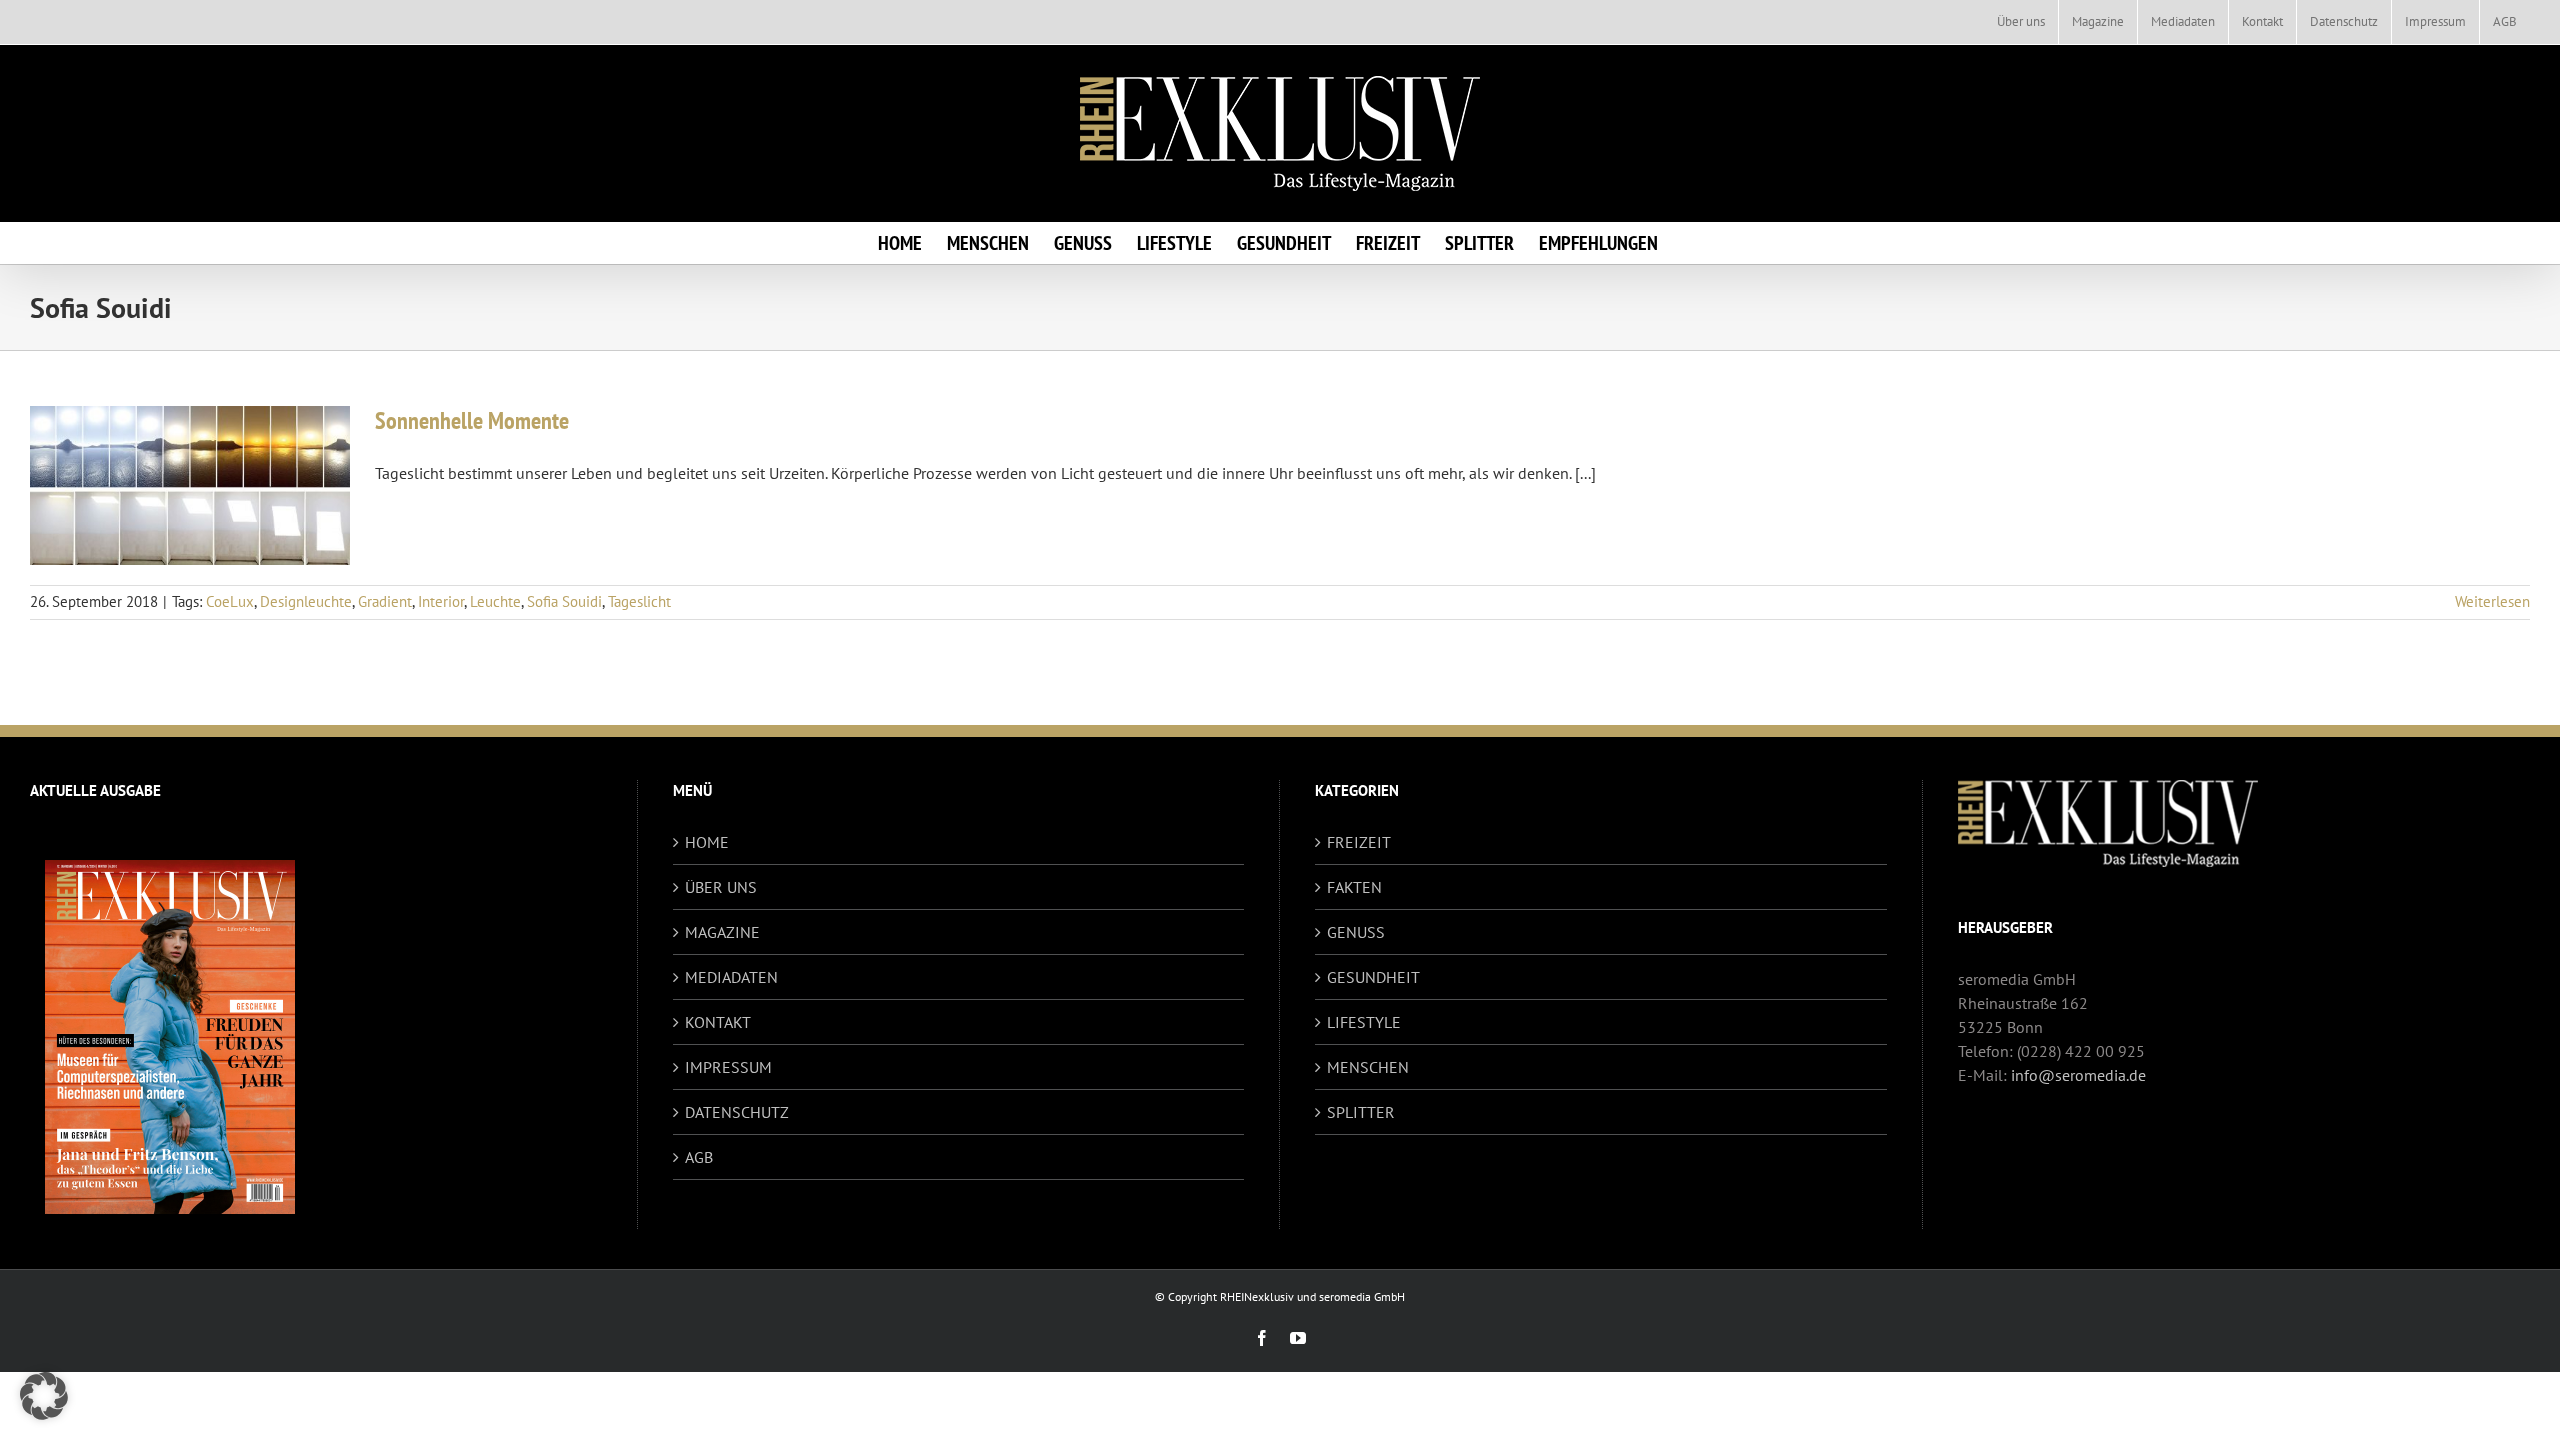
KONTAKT (718, 1022)
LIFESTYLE (1364, 1022)
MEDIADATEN (731, 977)
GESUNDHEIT (1373, 977)
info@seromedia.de (2078, 1075)
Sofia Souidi (564, 601)
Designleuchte (306, 601)
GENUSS (1356, 932)
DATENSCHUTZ (737, 1112)
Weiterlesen (2492, 601)
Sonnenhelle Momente (472, 420)
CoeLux (230, 601)
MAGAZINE (722, 932)
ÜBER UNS (721, 887)
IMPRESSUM (728, 1067)
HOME (707, 842)
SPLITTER (1361, 1112)
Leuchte (495, 601)
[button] (44, 1396)
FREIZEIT (1359, 842)
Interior (441, 601)
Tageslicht (639, 601)
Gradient (385, 601)
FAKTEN (1354, 887)
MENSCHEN (1368, 1067)
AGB (699, 1157)
